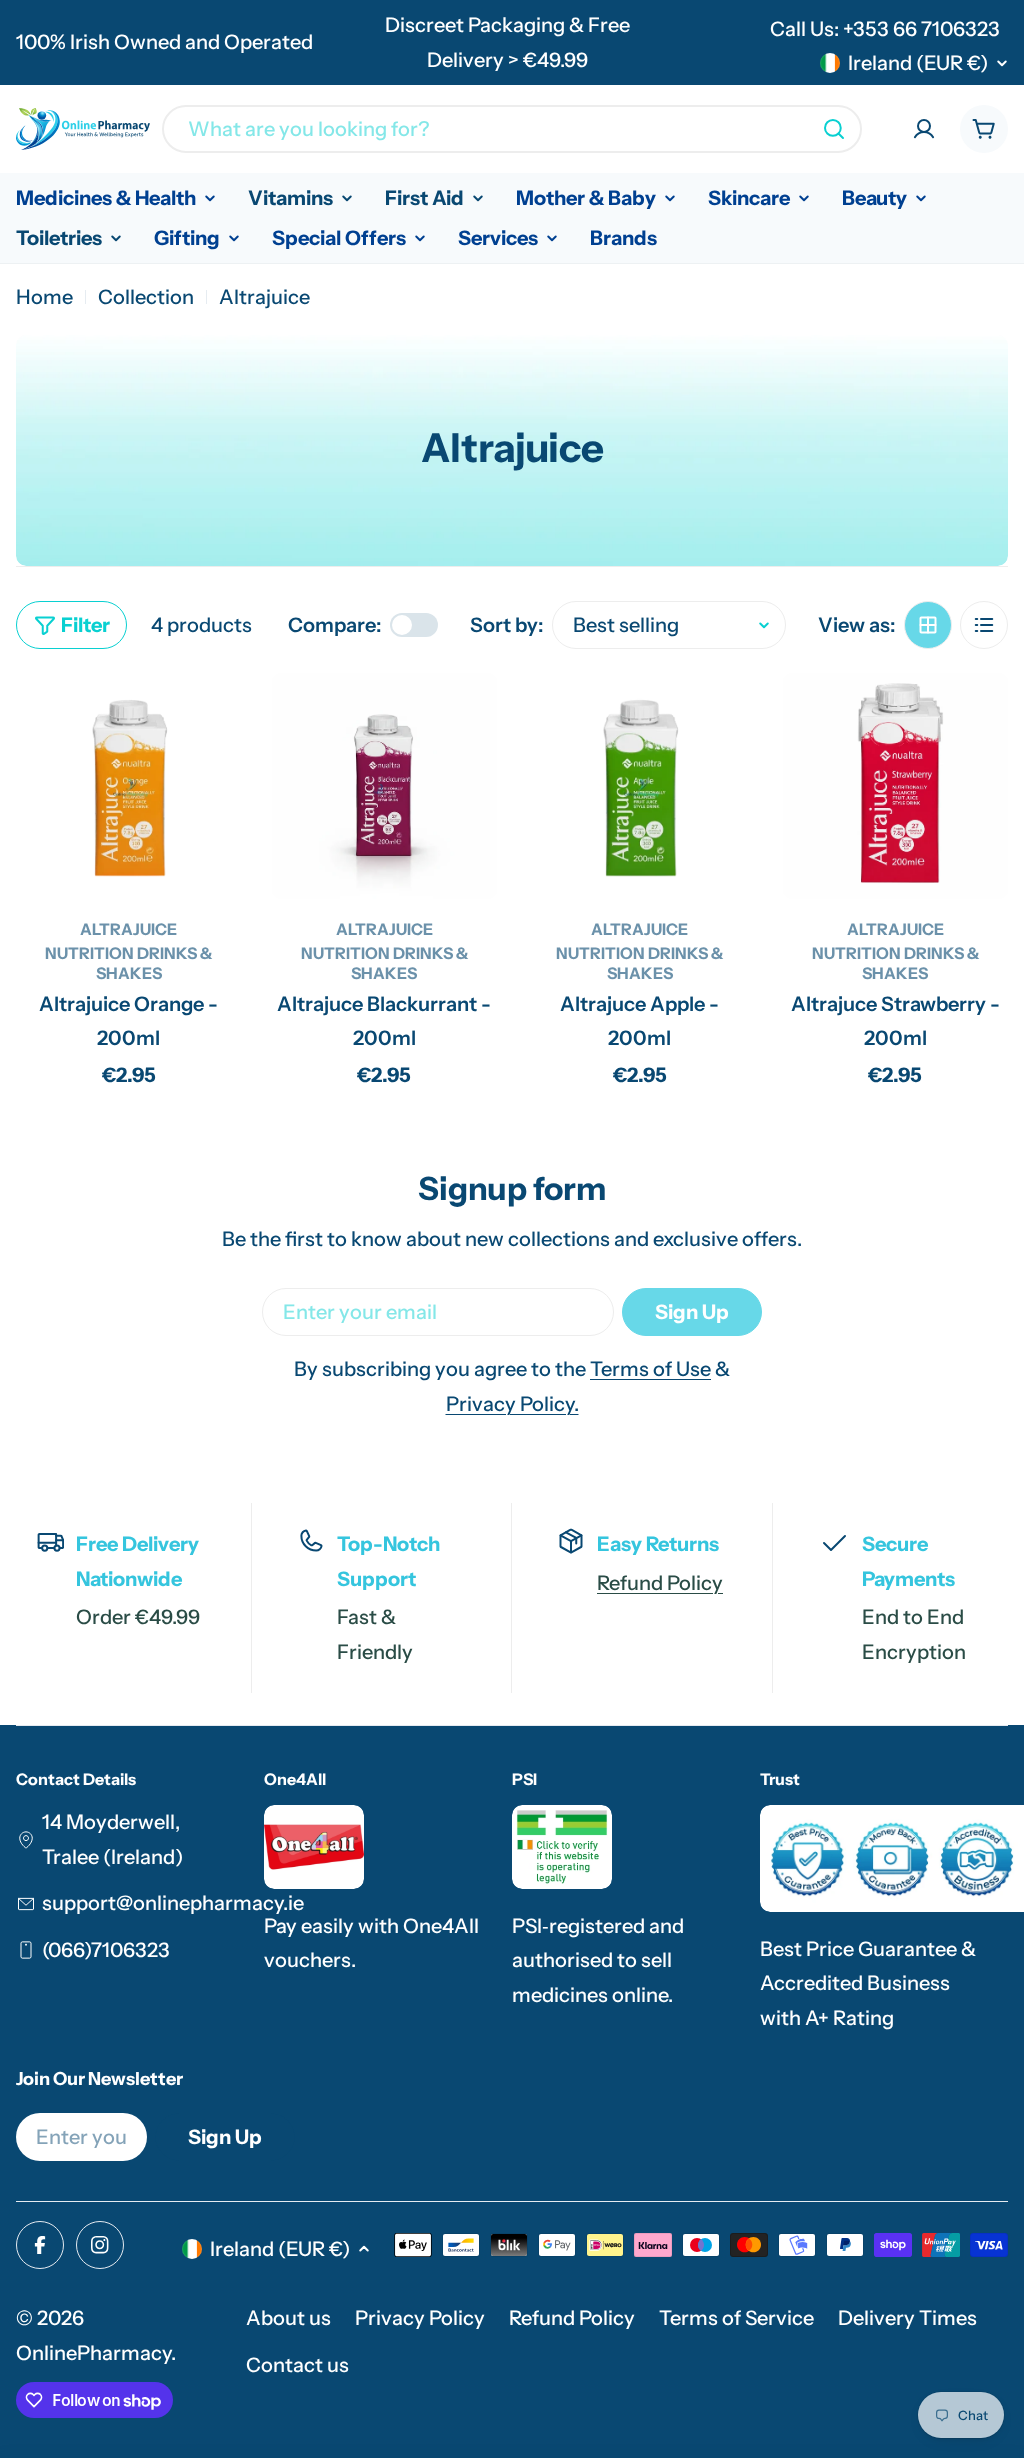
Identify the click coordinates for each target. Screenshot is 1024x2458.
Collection (146, 297)
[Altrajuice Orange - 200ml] (129, 786)
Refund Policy (660, 1583)
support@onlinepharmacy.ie (173, 1903)
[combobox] (512, 129)
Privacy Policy (420, 2318)
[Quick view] (213, 717)
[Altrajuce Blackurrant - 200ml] (385, 786)
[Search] (834, 129)
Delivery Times (907, 2318)
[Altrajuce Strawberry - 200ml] (896, 786)
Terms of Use (650, 1369)
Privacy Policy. (512, 1404)
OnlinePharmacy (93, 2353)
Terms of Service (736, 2318)
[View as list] (984, 625)
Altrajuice (128, 929)
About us (288, 2318)
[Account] (924, 129)
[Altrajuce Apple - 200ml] (640, 786)
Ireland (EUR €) (918, 63)
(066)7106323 (106, 1950)
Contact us (297, 2365)
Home (44, 297)
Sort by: (507, 625)
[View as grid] (928, 625)
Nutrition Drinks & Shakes (128, 963)
